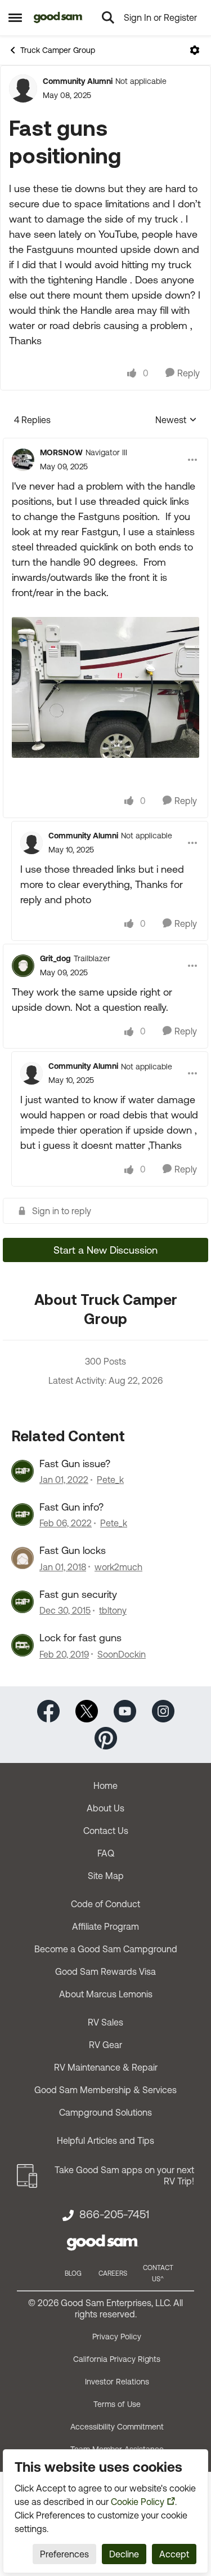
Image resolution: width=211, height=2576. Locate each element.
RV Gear (105, 2045)
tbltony (113, 1610)
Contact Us (106, 1831)
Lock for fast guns (80, 1638)
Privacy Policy (117, 2337)
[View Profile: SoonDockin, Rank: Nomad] (23, 1645)
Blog (73, 2273)
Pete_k (110, 1480)
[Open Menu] (195, 50)
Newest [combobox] (176, 421)
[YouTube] (125, 1710)
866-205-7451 (114, 2214)
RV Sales (105, 2022)
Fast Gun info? (71, 1507)
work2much (118, 1567)
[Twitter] (87, 1710)
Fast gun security (78, 1594)
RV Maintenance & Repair (106, 2067)
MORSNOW (61, 452)
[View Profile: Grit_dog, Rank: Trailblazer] (23, 966)
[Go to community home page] (58, 17)
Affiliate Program (105, 1926)
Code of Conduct (105, 1904)
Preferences (64, 2554)
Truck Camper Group (58, 50)
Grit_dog (55, 958)
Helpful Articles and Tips (105, 2140)
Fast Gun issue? (75, 1464)
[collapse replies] (105, 443)
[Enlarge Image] (105, 687)
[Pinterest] (106, 1737)
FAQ (106, 1853)
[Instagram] (163, 1710)
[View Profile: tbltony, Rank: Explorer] (23, 1602)
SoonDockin (122, 1654)
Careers (113, 2273)
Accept (174, 2554)
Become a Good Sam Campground (106, 1949)
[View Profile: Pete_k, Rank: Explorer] (23, 1471)
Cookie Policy (138, 2502)
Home (105, 1786)
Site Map (106, 1876)
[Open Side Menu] (15, 17)
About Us (105, 1808)
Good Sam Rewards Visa (105, 1971)
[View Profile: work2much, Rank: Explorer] (23, 1558)
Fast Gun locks (73, 1550)
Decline (124, 2554)
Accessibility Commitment (117, 2427)
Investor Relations (117, 2382)
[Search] (108, 17)
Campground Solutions (105, 2112)
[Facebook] (48, 1710)
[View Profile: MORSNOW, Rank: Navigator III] (23, 460)
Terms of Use (117, 2404)
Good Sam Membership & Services (105, 2090)
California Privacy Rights (117, 2359)
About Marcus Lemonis (106, 1994)
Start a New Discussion (105, 1250)
